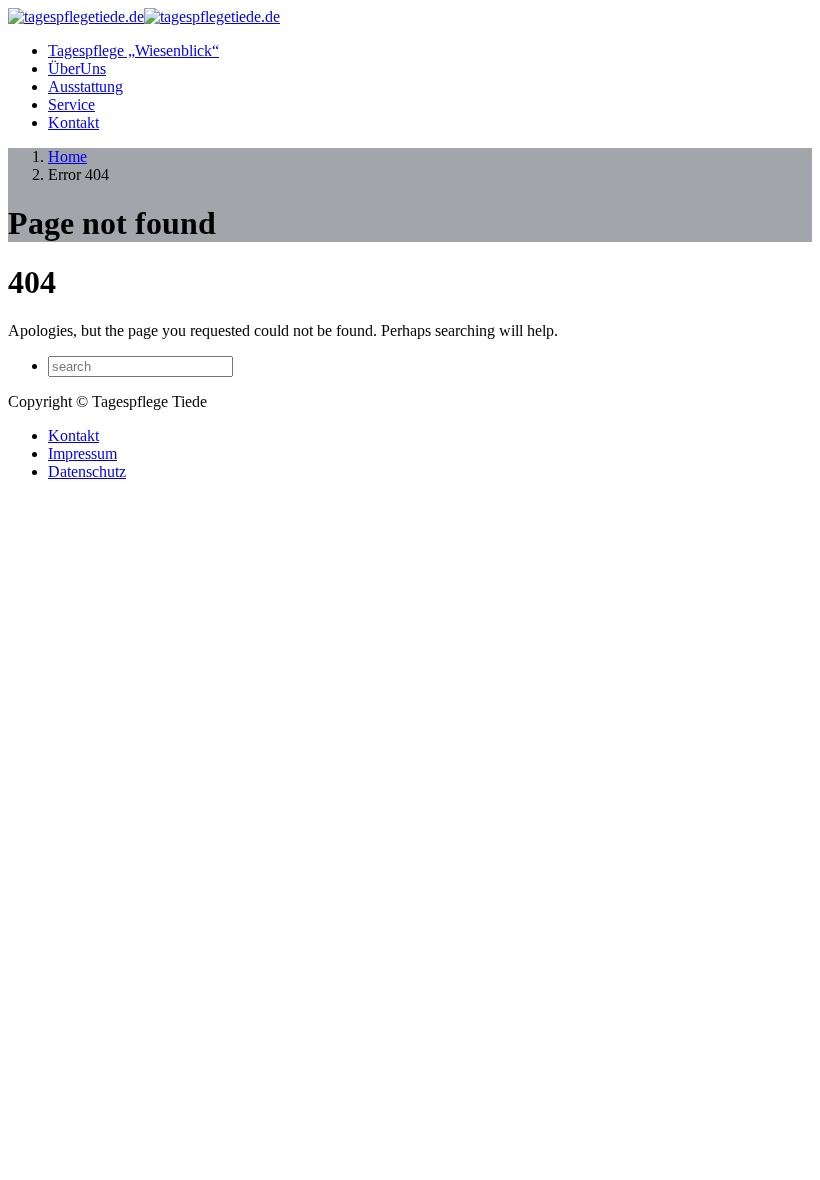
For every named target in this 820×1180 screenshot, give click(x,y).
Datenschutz (87, 471)
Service (71, 104)
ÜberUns (77, 68)
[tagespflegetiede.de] (144, 16)
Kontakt (73, 122)
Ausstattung (85, 86)
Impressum (82, 453)
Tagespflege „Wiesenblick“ (133, 50)
